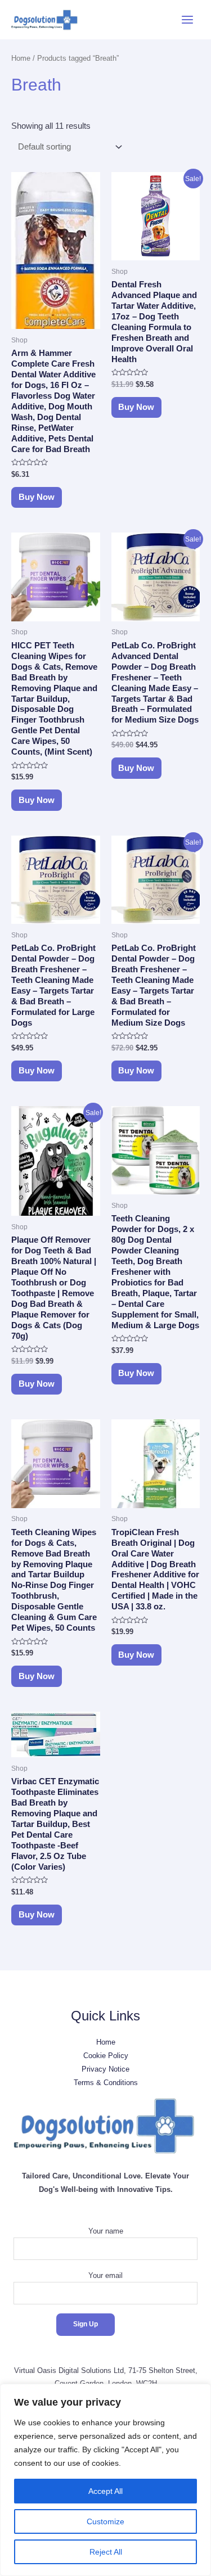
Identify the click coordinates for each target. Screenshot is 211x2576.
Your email (105, 2275)
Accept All (105, 2491)
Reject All (106, 2552)
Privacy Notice (105, 2069)
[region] (105, 2480)
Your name (106, 2231)
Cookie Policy (106, 2056)
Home (21, 58)
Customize (105, 2521)
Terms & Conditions (106, 2083)
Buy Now (37, 497)
